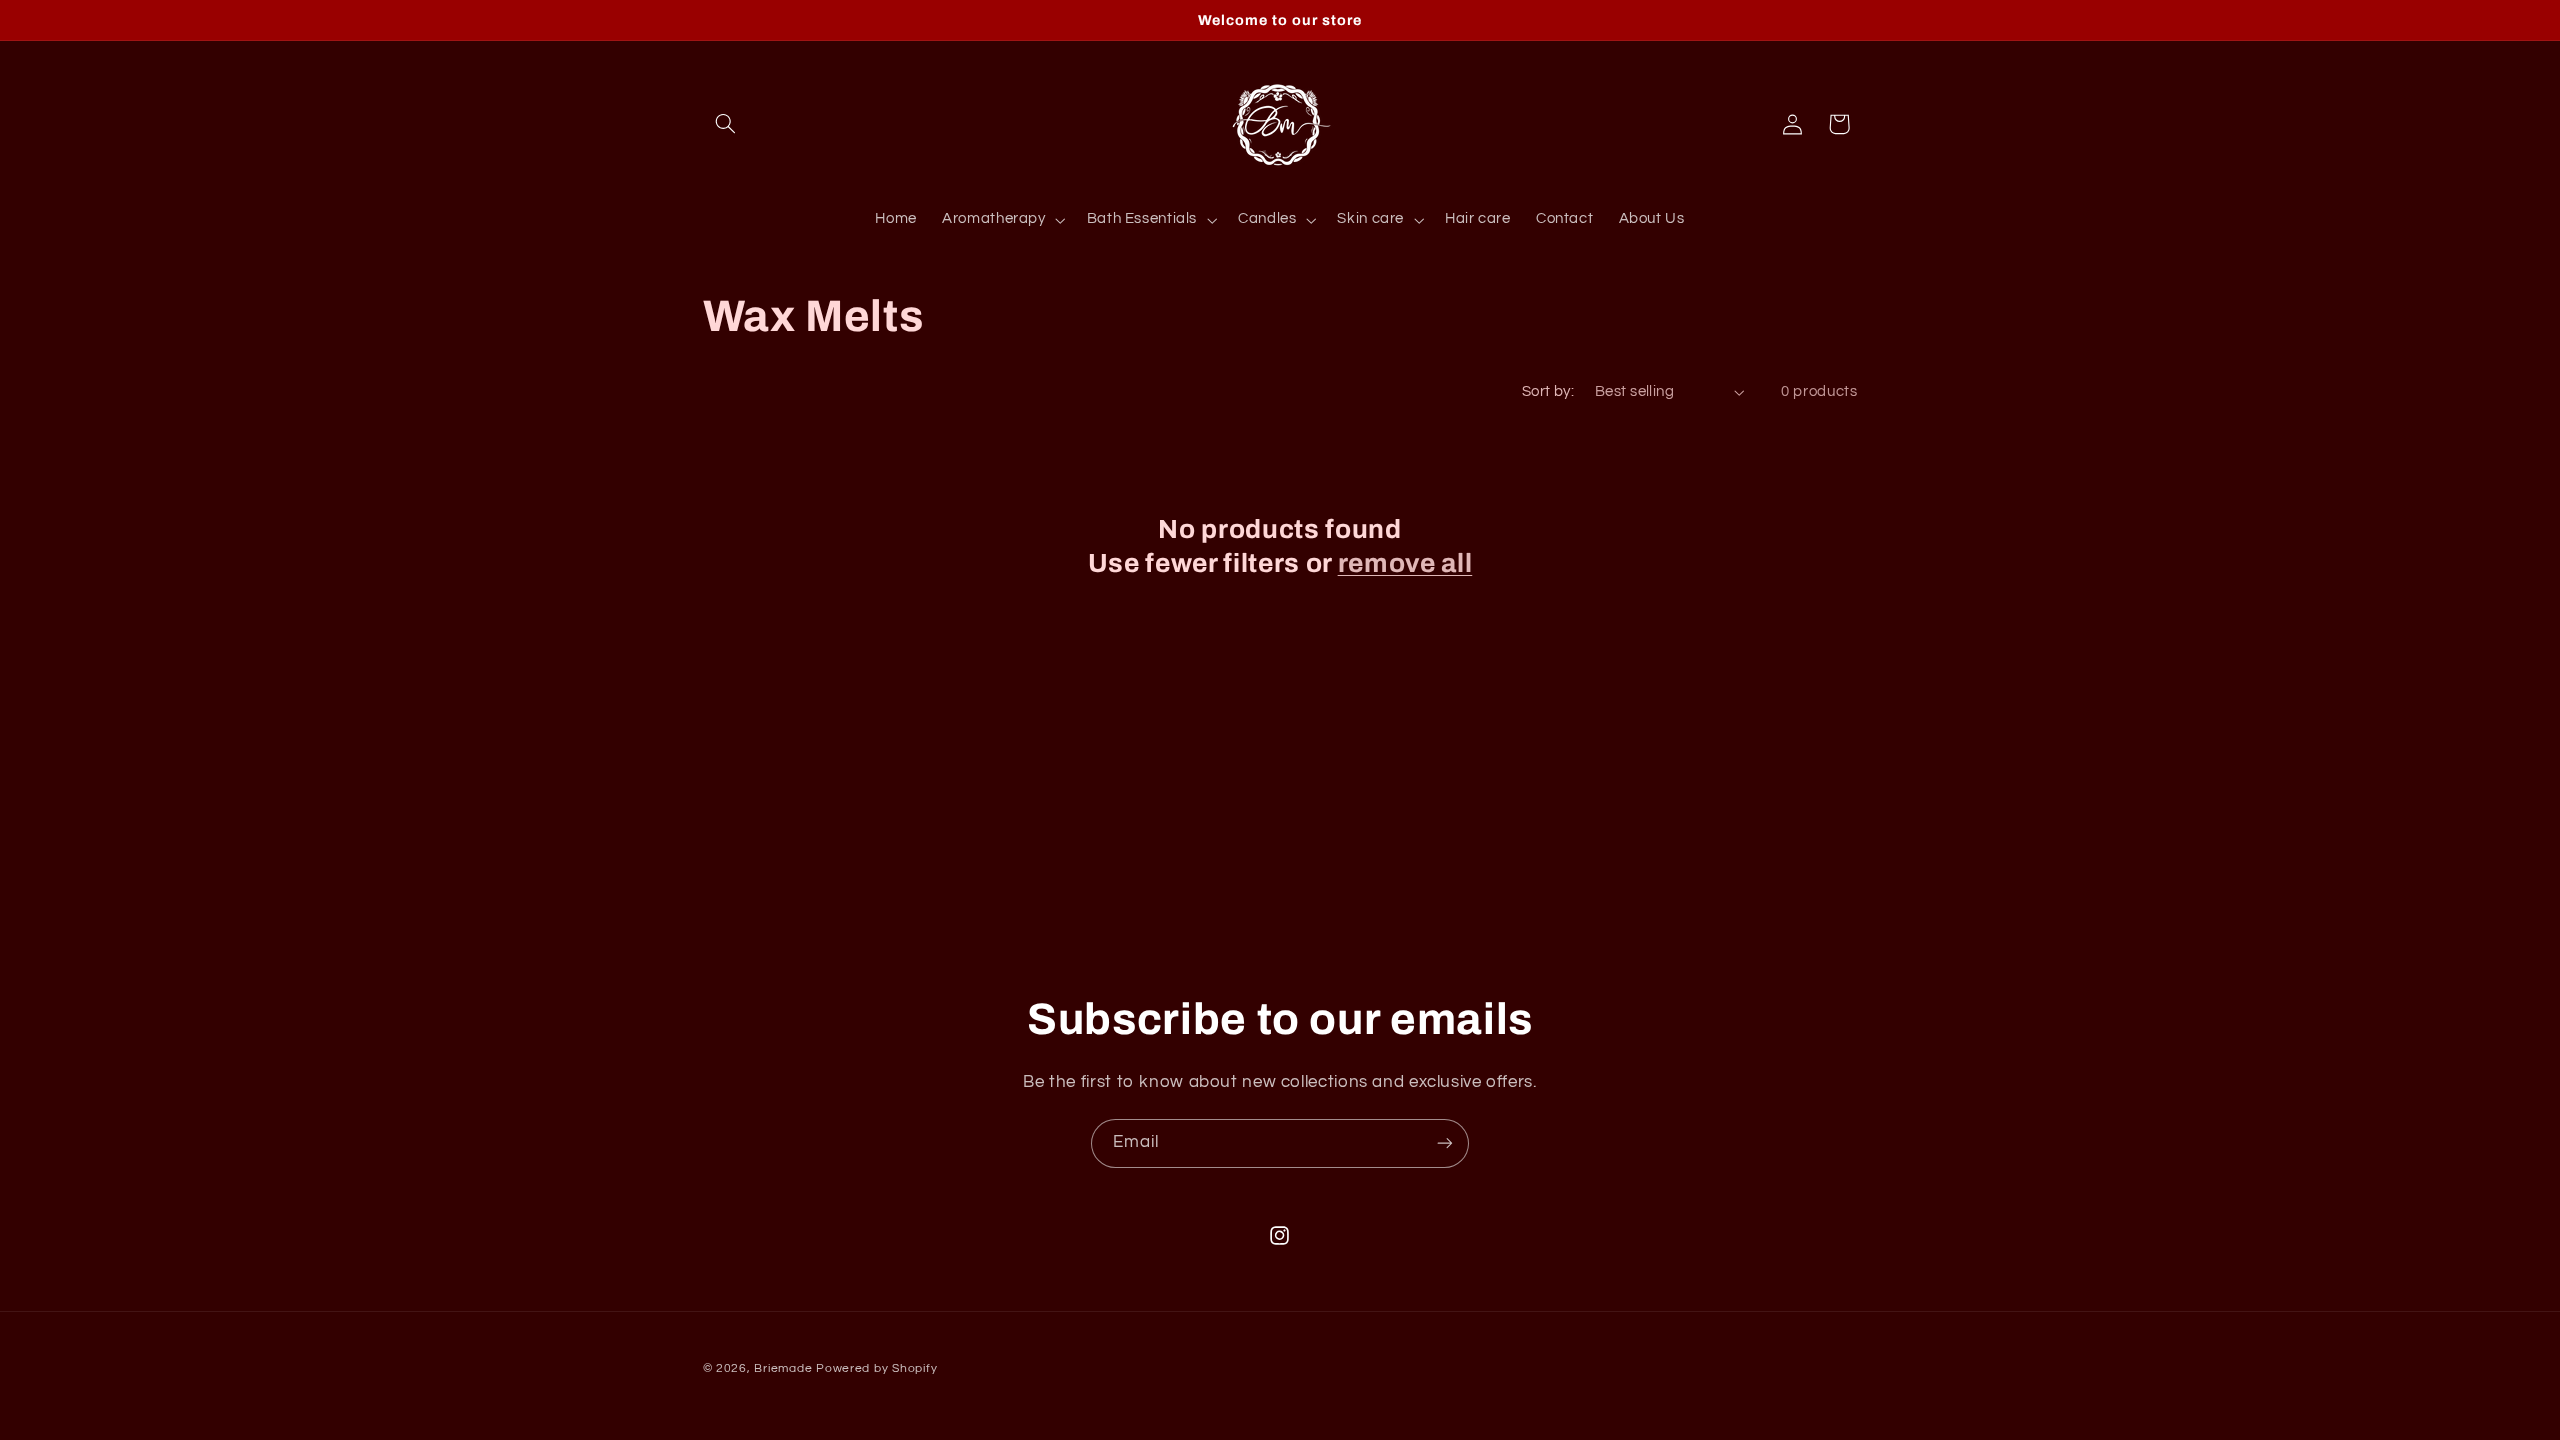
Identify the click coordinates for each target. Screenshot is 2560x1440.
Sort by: (1548, 391)
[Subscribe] (1445, 1143)
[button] (726, 124)
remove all (1405, 563)
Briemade (783, 1368)
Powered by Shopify (876, 1368)
